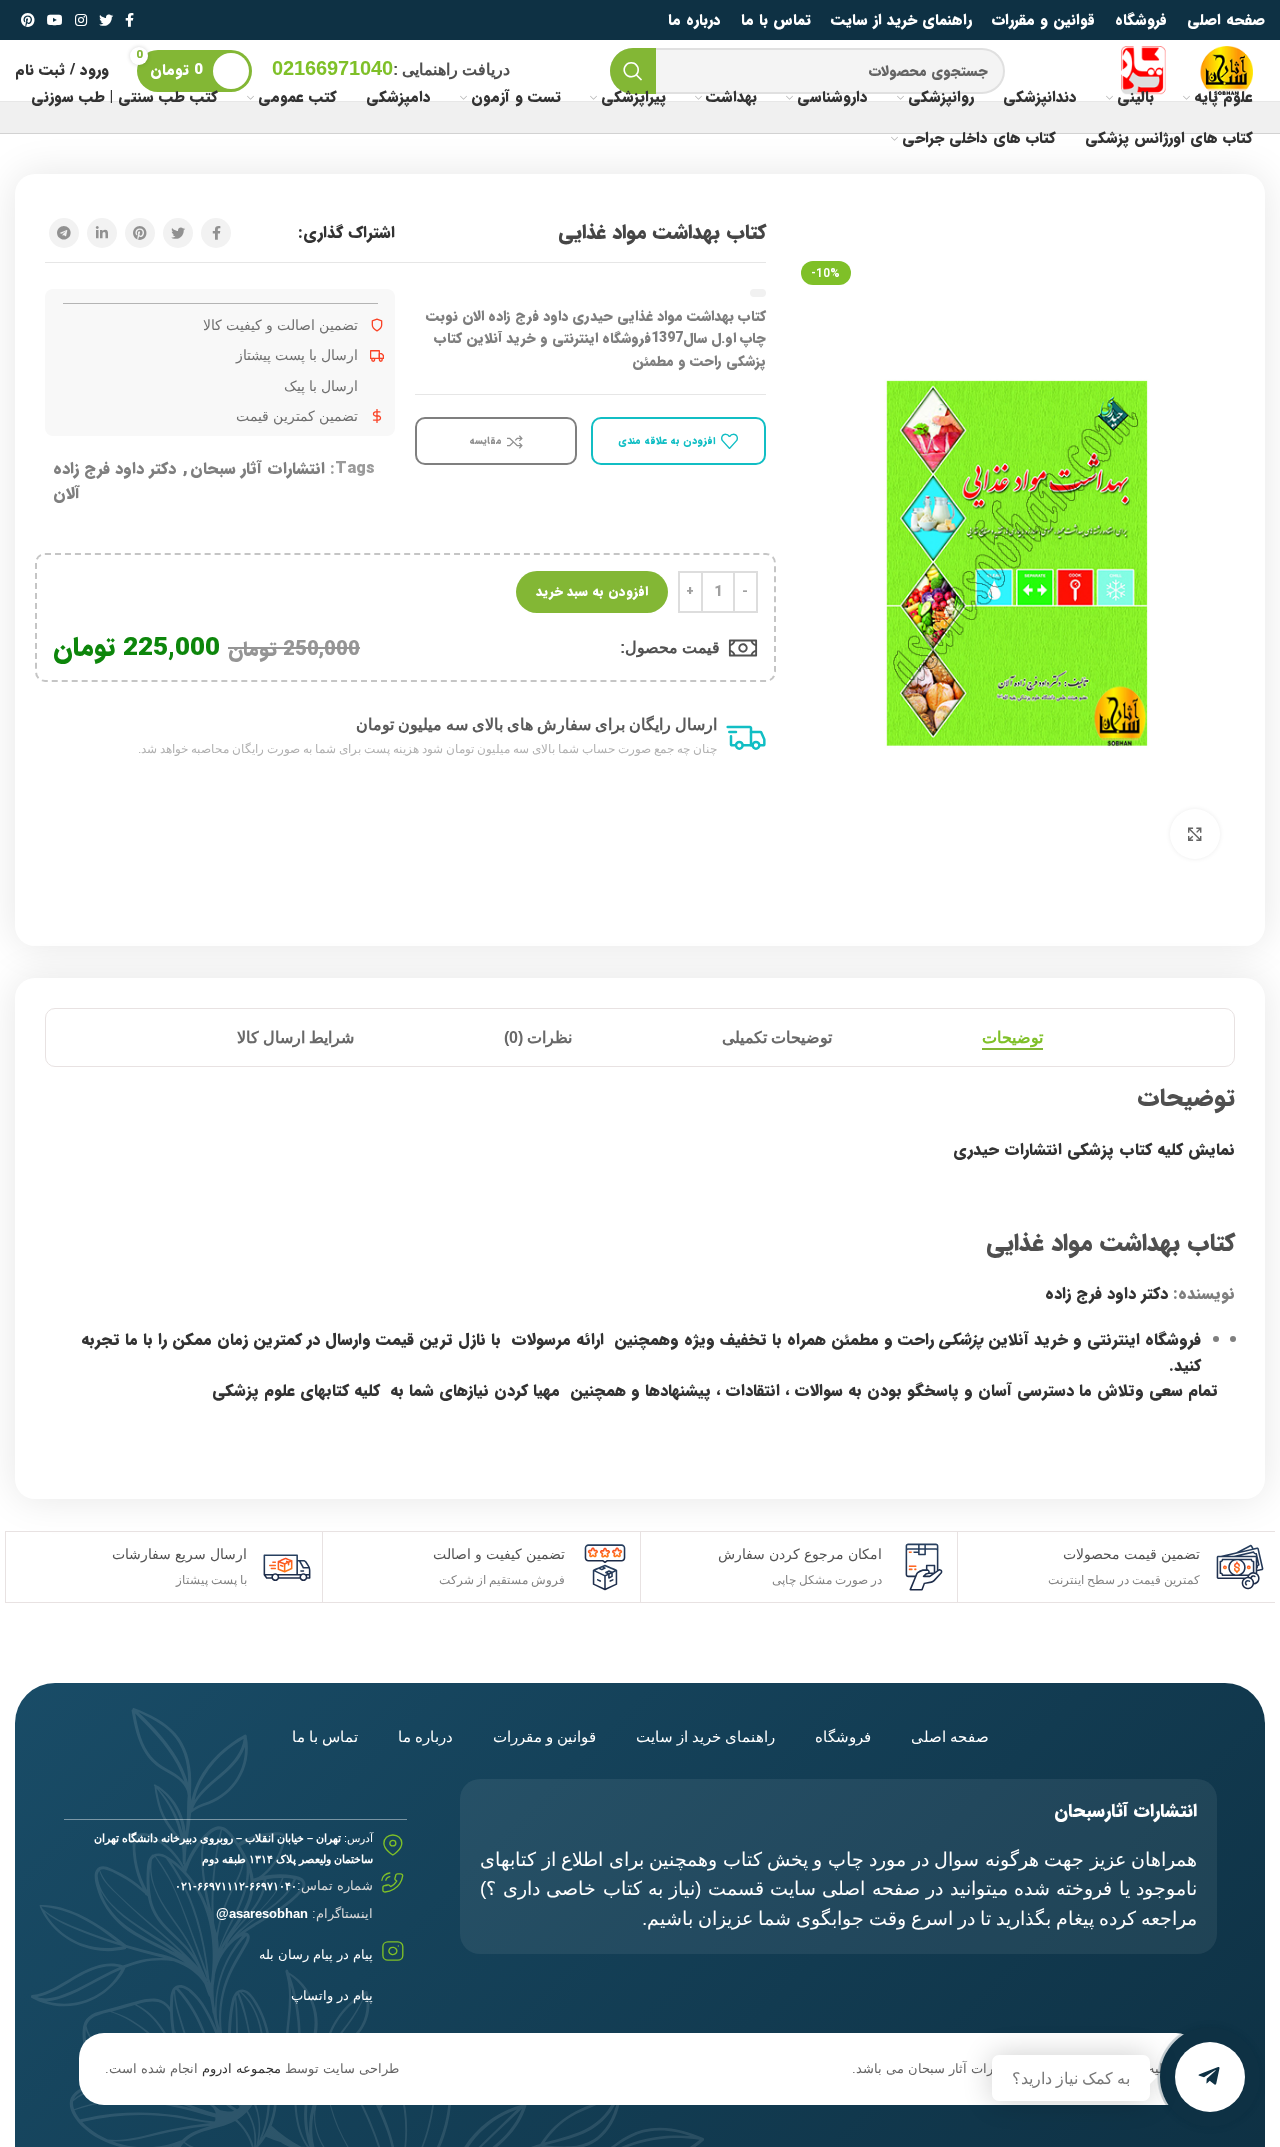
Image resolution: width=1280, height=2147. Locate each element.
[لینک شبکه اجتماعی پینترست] (28, 20)
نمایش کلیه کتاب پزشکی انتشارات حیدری (1094, 1149)
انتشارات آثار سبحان (257, 468)
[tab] (1012, 1037)
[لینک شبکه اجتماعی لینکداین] (102, 233)
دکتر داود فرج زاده (1106, 1293)
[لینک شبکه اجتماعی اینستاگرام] (81, 20)
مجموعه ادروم (241, 2068)
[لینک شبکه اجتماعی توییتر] (106, 20)
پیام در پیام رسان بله (316, 1954)
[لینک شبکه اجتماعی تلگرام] (64, 233)
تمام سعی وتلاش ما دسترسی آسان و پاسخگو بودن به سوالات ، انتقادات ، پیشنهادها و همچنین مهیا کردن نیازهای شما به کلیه (786, 1390)
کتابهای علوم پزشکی (280, 1390)
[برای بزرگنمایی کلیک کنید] (1195, 834)
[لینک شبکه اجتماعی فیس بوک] (129, 20)
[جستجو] (633, 71)
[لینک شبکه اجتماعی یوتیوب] (55, 20)
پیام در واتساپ (332, 1995)
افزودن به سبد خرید (592, 591)
